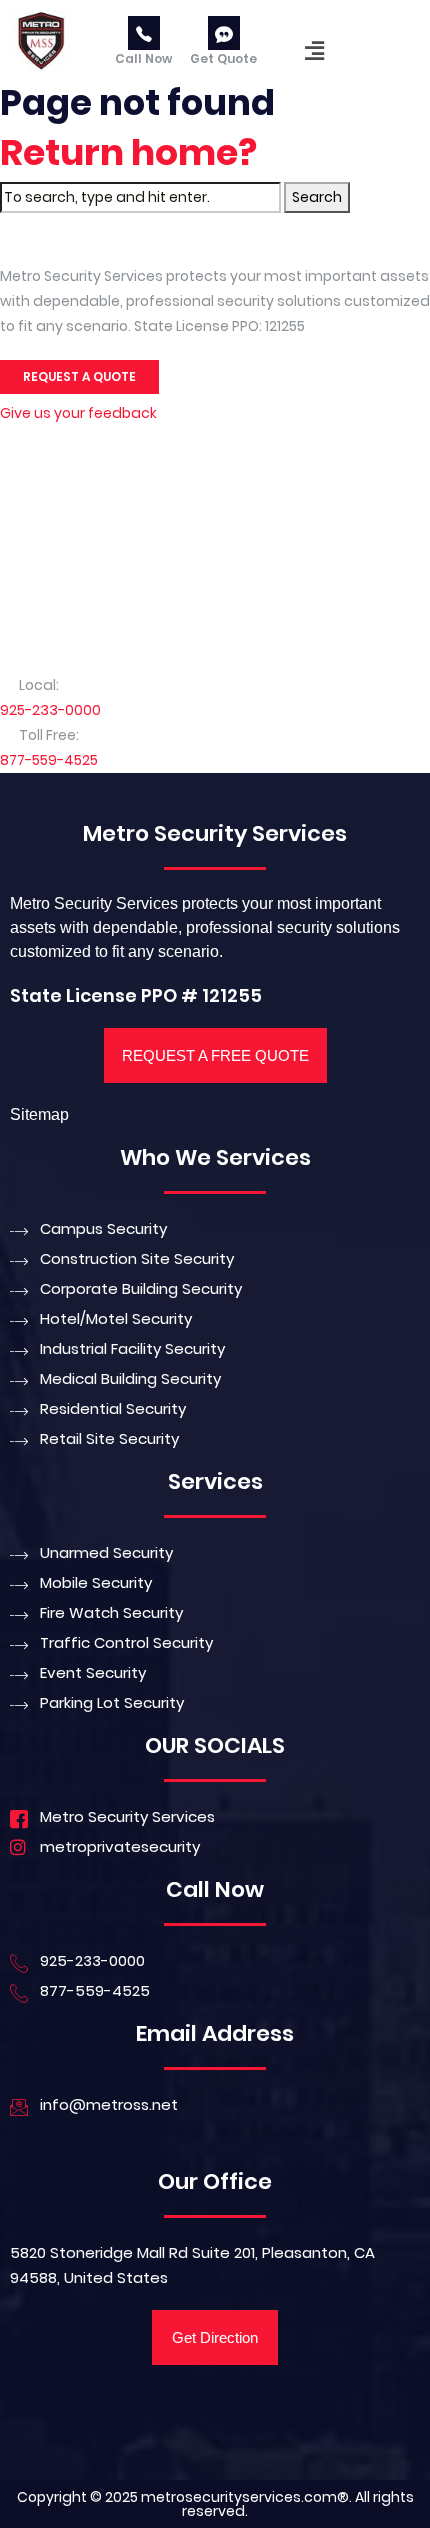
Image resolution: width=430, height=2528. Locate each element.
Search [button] (317, 197)
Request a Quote (79, 376)
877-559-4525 (49, 760)
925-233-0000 (50, 710)
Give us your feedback (78, 413)
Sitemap (39, 1114)
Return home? (128, 152)
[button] (315, 51)
